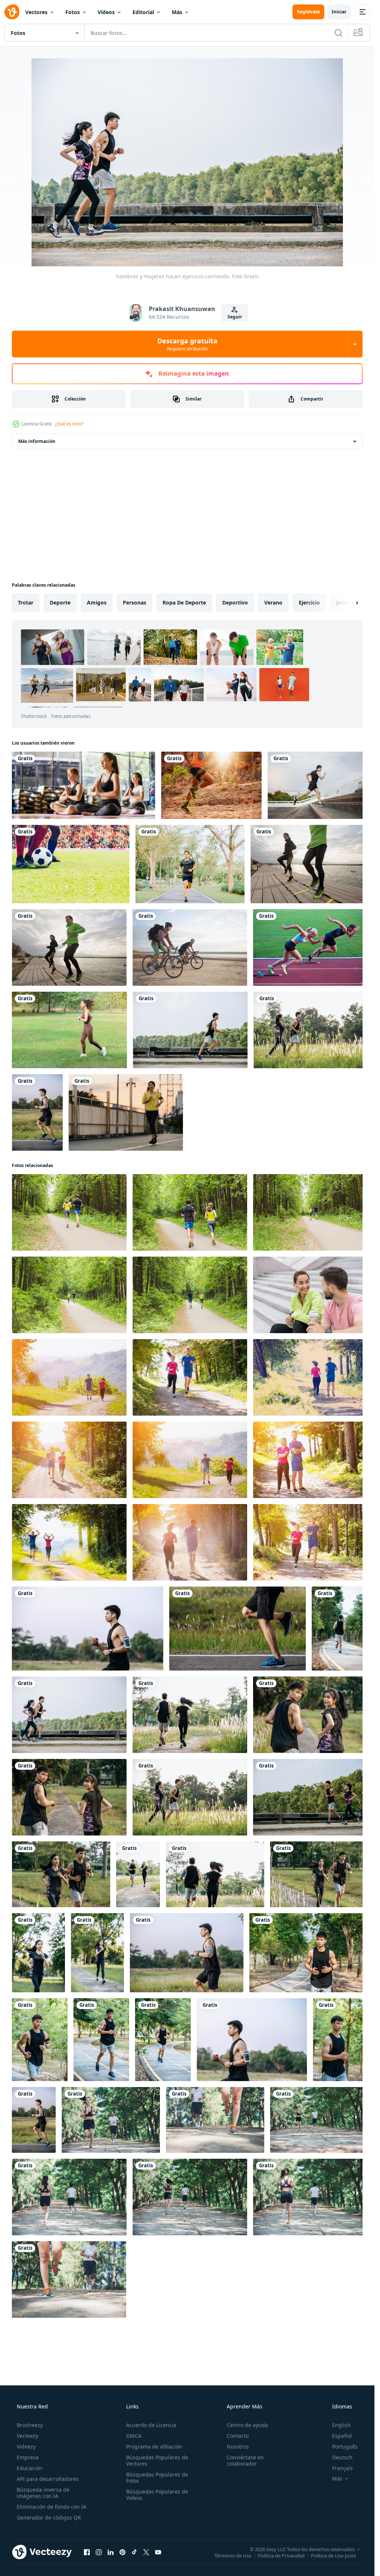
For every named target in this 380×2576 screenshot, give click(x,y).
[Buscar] (338, 33)
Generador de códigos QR (49, 2517)
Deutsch (342, 2457)
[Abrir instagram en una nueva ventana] (99, 2552)
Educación (30, 2468)
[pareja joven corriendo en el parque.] (111, 2120)
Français (343, 2468)
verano (273, 602)
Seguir (235, 317)
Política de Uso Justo (334, 2555)
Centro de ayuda (247, 2425)
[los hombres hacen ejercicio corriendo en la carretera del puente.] (190, 1030)
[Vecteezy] (12, 12)
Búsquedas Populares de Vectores (157, 2460)
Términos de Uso (233, 2555)
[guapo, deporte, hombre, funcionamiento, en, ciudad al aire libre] (317, 785)
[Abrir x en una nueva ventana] (146, 2552)
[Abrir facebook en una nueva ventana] (87, 2552)
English (341, 2425)
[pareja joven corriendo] (69, 1212)
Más (177, 12)
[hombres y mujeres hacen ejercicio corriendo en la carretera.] (37, 1112)
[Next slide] (351, 603)
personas (135, 602)
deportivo (235, 602)
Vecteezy (27, 2436)
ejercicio (309, 602)
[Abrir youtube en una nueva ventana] (158, 2552)
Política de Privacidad (281, 2555)
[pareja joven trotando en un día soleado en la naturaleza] (69, 1377)
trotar (26, 602)
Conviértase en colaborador (245, 2460)
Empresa (28, 2457)
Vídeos (106, 12)
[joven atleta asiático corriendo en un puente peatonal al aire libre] (126, 1112)
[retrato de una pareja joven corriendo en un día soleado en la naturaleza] (310, 1460)
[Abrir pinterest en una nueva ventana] (122, 2552)
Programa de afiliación (154, 2447)
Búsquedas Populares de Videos (157, 2495)
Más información (37, 441)
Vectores (36, 12)
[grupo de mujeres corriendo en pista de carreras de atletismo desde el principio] (310, 947)
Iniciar (339, 12)
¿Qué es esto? (69, 424)
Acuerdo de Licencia (151, 2425)
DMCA (134, 2436)
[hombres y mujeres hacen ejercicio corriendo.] (310, 1030)
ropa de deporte (184, 602)
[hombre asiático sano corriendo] (190, 864)
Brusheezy (30, 2425)
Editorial (143, 12)
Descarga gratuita (187, 344)
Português (345, 2447)
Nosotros (238, 2447)
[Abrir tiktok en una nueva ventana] (134, 2552)
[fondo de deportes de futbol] (71, 864)
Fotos (73, 12)
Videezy (26, 2447)
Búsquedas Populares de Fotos (157, 2478)
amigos (97, 602)
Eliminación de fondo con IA (52, 2507)
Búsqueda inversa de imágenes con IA (43, 2493)
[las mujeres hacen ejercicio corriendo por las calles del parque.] (38, 1953)
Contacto (238, 2436)
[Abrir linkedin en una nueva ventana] (111, 2552)
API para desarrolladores (48, 2479)
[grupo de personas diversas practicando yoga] (83, 785)
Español (342, 2436)
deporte (60, 602)
